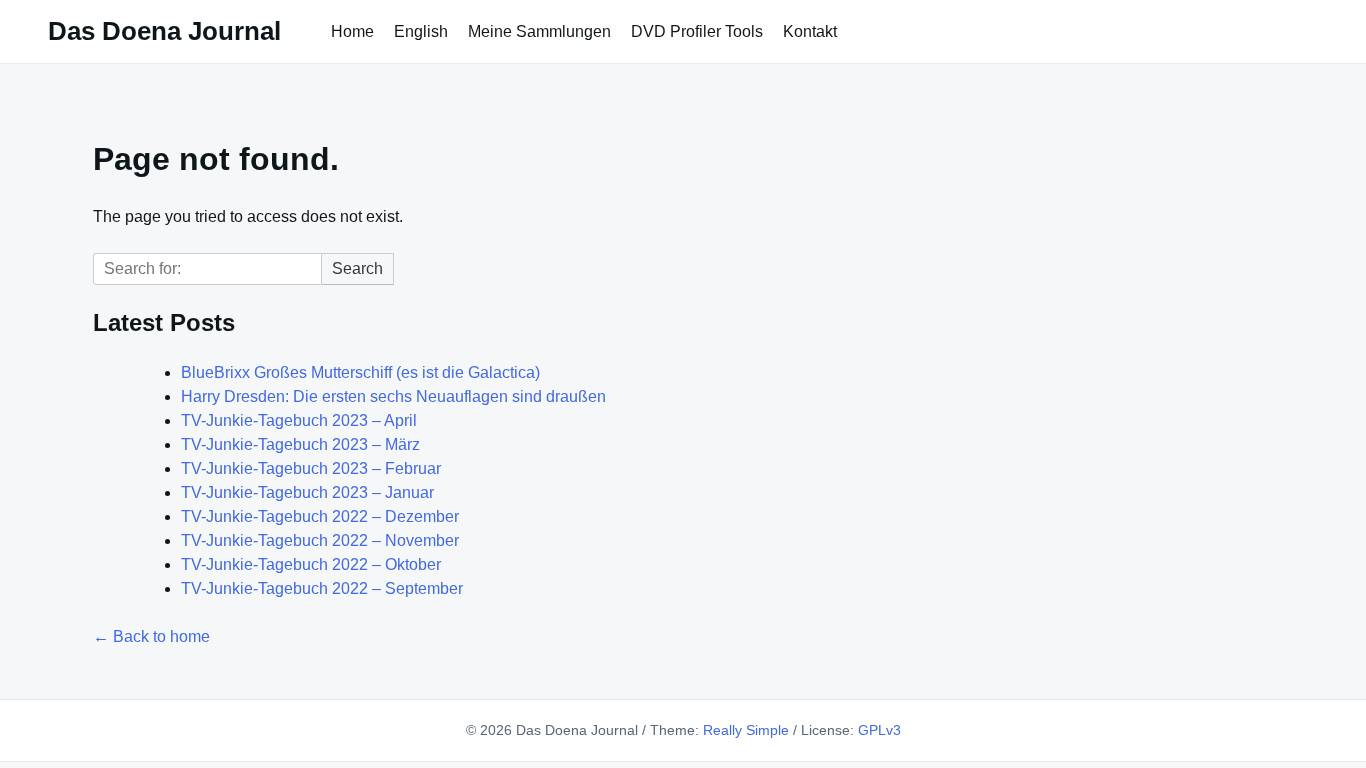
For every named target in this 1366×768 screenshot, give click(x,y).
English (421, 31)
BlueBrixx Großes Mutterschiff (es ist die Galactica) (360, 372)
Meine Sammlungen (539, 31)
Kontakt (810, 31)
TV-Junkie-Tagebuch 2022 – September (322, 588)
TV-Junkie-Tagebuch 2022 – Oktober (311, 564)
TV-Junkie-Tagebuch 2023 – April (299, 420)
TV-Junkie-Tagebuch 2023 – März (300, 444)
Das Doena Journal (164, 31)
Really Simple (746, 730)
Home (352, 31)
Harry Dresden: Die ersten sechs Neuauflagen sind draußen (393, 396)
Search (357, 268)
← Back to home (151, 636)
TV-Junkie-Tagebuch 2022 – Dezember (320, 516)
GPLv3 (879, 730)
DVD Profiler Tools (697, 31)
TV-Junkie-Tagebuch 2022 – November (320, 540)
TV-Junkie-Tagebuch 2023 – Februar (311, 468)
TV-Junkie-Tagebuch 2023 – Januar (307, 492)
